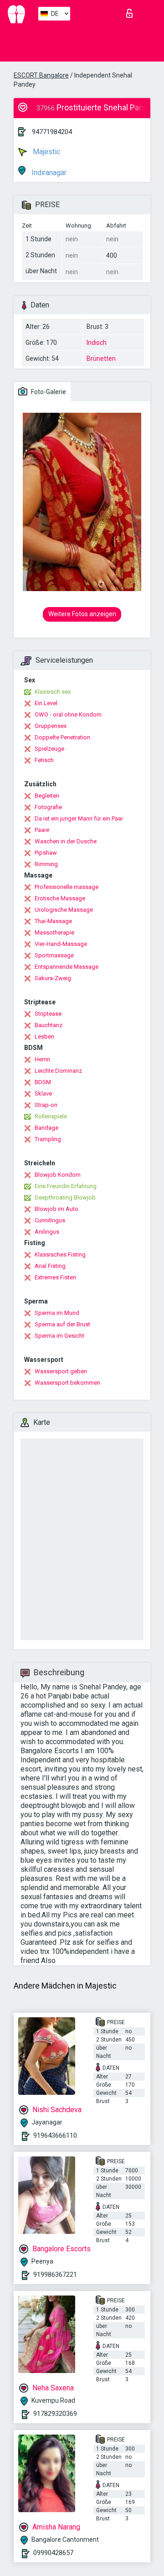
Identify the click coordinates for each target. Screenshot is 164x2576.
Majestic (46, 152)
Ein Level (46, 703)
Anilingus (47, 1232)
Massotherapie (54, 932)
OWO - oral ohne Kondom (68, 714)
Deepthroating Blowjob (65, 1197)
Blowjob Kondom (58, 1175)
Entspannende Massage (67, 967)
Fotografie (48, 807)
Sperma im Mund (57, 1313)
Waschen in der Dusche (66, 841)
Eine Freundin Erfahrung (66, 1186)
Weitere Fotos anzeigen (82, 614)
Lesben (44, 1036)
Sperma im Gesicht (59, 1336)
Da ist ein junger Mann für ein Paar (79, 818)
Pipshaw (46, 853)
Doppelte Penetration (62, 737)
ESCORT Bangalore (41, 75)
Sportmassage (54, 955)
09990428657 (53, 2553)
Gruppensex (51, 726)
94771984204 (52, 132)
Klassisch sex (53, 692)
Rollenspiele (51, 1116)
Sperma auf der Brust (62, 1324)
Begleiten (47, 796)
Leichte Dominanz (58, 1071)
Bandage (46, 1128)
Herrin (42, 1059)
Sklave (43, 1093)
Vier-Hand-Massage (61, 944)
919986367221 (55, 2275)
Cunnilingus (50, 1220)
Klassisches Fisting (60, 1254)
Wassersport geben (61, 1371)
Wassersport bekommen (67, 1383)
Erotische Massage (60, 898)
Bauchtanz (49, 1025)
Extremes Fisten (55, 1277)
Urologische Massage (64, 910)
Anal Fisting (50, 1266)
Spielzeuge (49, 749)
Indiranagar (48, 173)
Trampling (48, 1139)
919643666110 (55, 2135)
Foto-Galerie (48, 392)
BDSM (43, 1082)
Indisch (97, 343)
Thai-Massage (53, 921)
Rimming (46, 864)
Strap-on (46, 1105)
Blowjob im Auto (56, 1209)
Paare (42, 830)
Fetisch (44, 760)
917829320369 (55, 2414)
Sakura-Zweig (53, 978)
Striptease (48, 1014)
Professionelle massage (67, 887)
